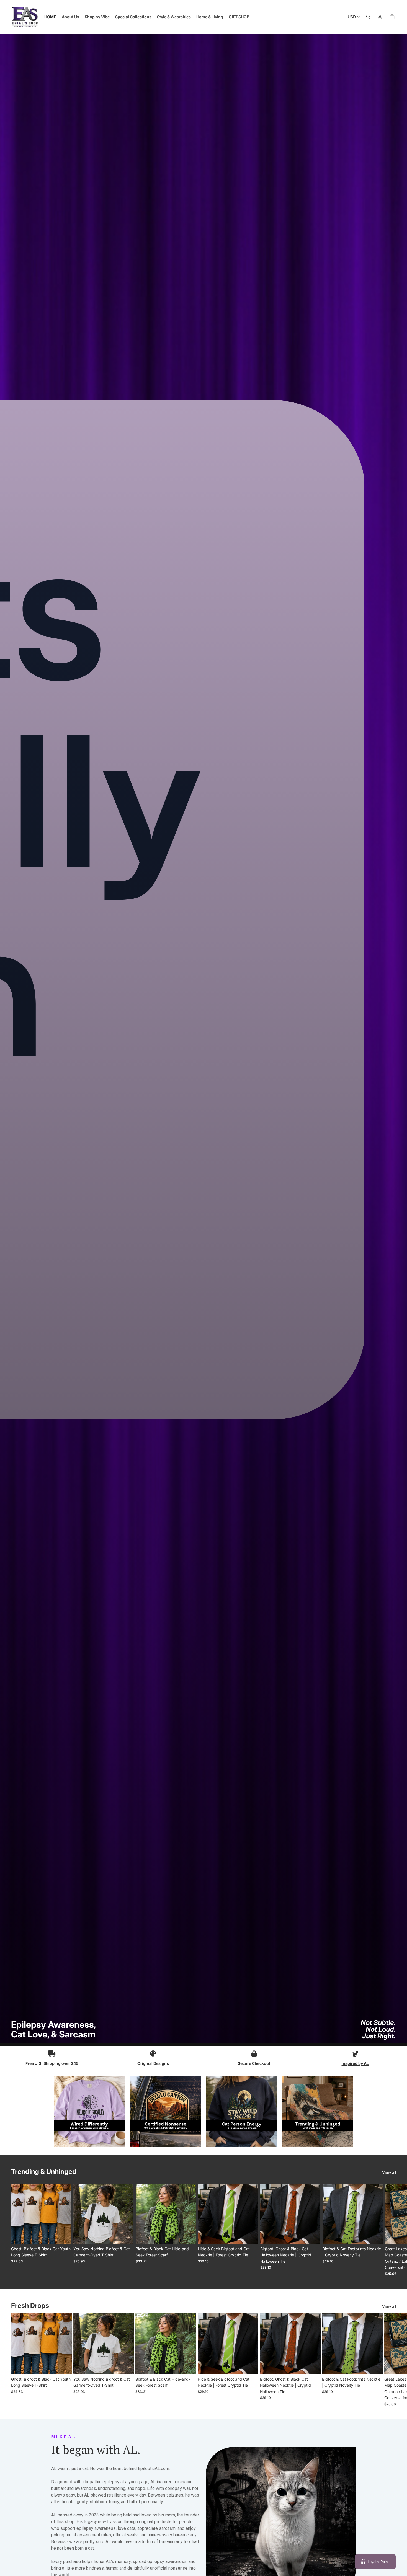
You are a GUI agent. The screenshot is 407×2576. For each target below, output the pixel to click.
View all (389, 2172)
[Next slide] (390, 2230)
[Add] (187, 2235)
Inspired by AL (355, 2063)
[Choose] (63, 2235)
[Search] (368, 17)
